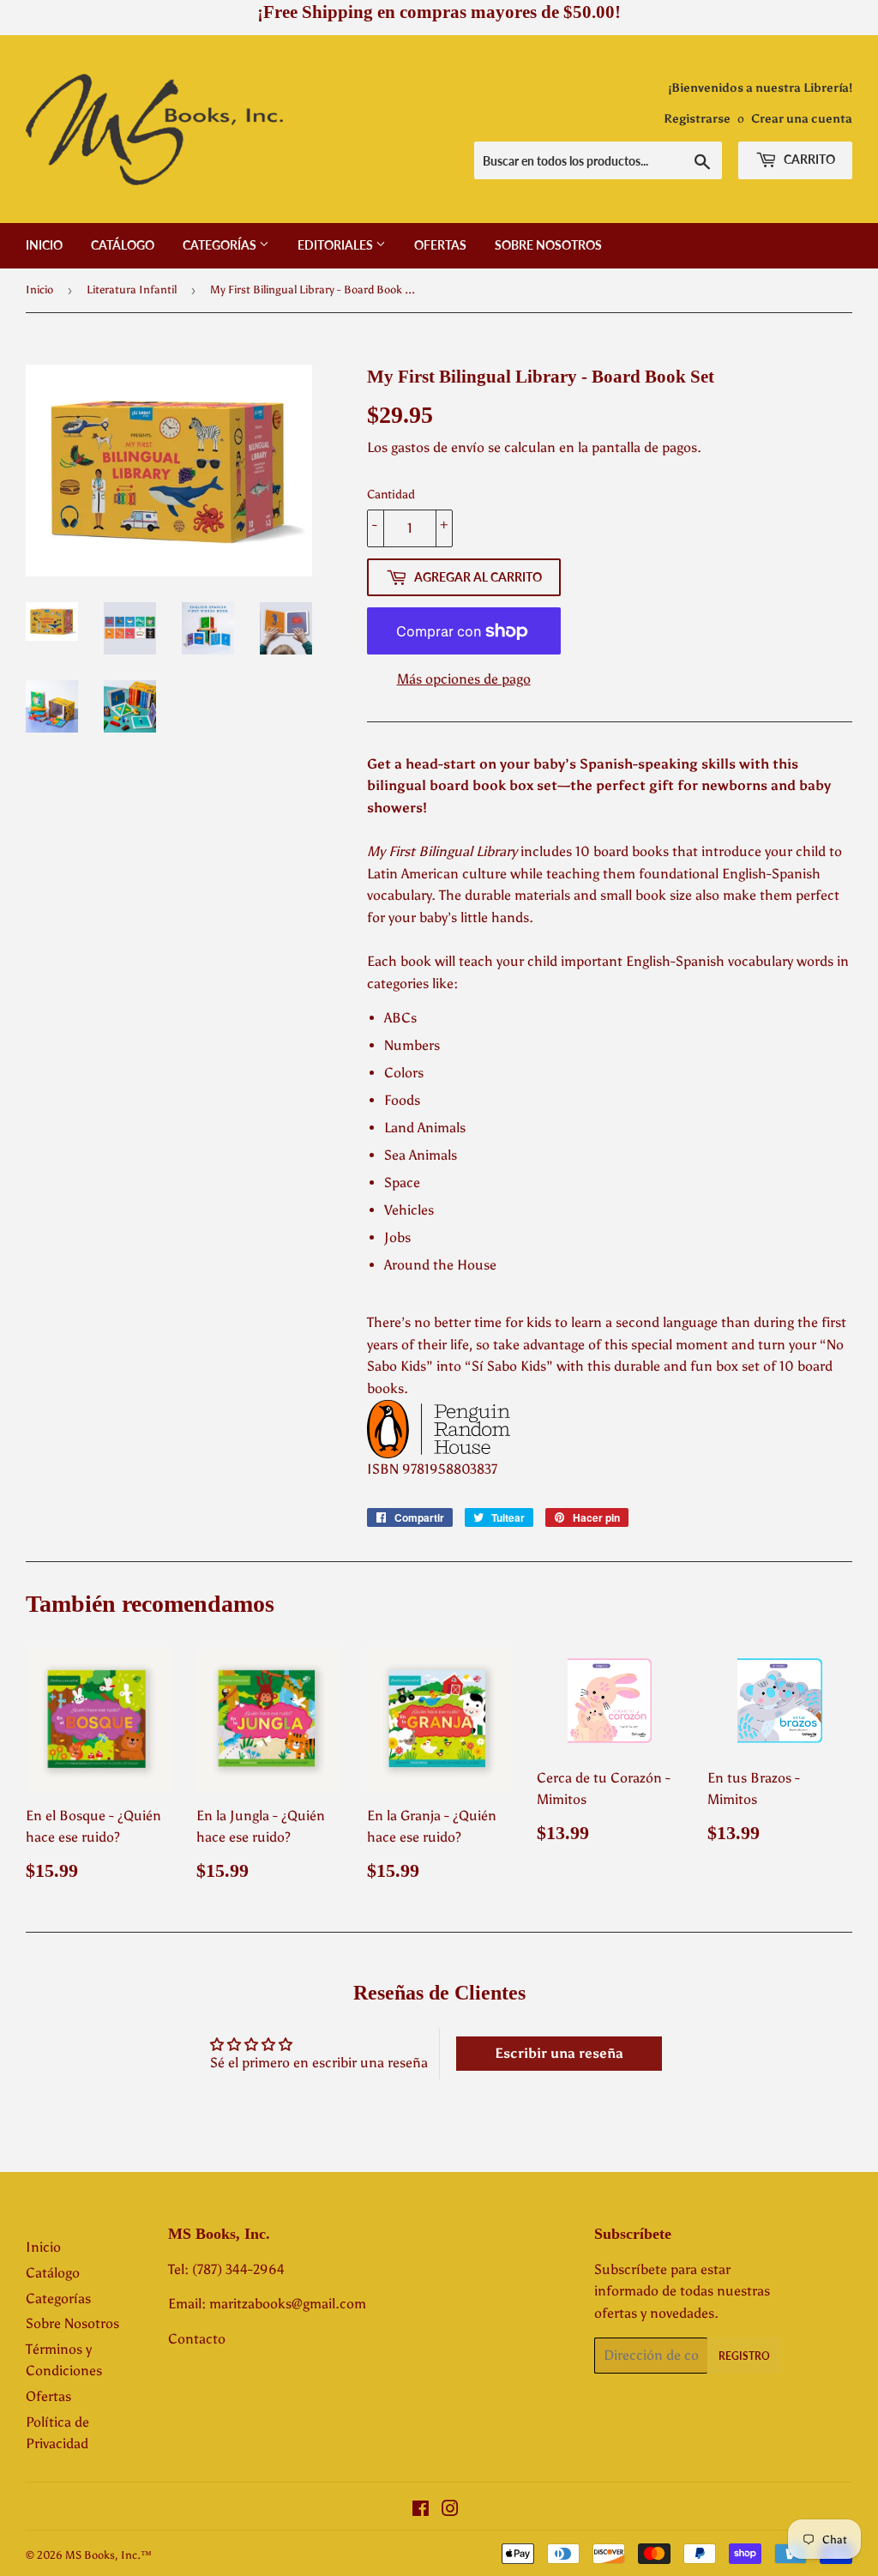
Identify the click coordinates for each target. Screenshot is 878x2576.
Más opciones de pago (464, 679)
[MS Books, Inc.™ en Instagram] (450, 2510)
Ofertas (440, 245)
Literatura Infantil (132, 290)
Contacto (197, 2339)
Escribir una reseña (559, 2053)
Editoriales (337, 245)
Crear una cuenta (802, 119)
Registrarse (697, 119)
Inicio (44, 245)
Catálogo (123, 245)
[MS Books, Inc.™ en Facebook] (421, 2510)
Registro (744, 2356)
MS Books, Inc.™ (108, 2555)
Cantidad (391, 495)
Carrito (808, 159)
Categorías (221, 245)
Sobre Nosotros (548, 245)
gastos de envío (438, 447)
